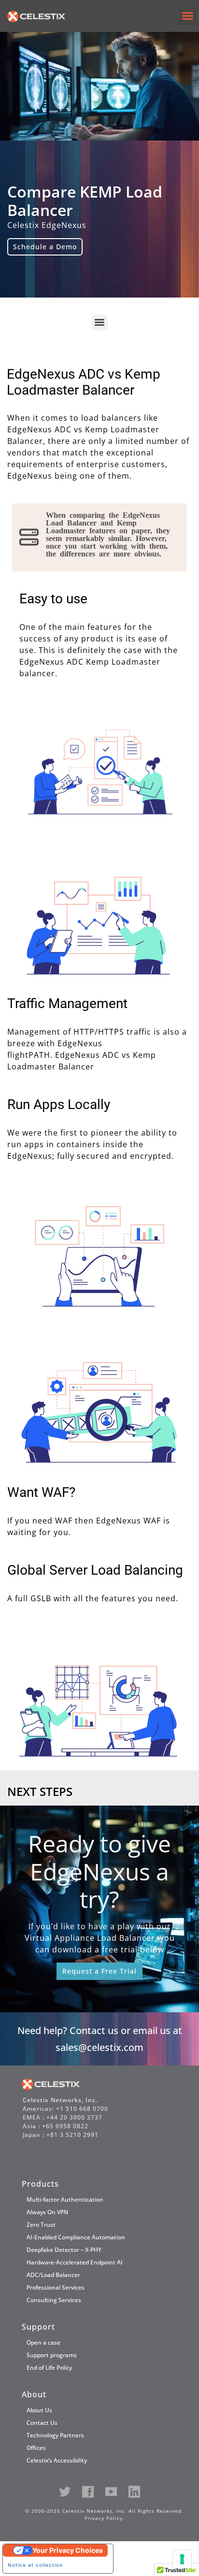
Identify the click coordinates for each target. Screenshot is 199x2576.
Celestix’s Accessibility (57, 2460)
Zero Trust (41, 2225)
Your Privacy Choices (68, 2550)
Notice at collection (35, 2565)
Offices (36, 2448)
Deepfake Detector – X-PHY (64, 2250)
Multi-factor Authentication (65, 2199)
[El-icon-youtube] (111, 2492)
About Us (39, 2410)
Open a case (43, 2342)
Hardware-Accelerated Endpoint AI (75, 2262)
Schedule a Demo (45, 247)
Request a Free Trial (99, 1971)
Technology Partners (55, 2435)
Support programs (52, 2355)
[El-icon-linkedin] (134, 2492)
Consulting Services (54, 2300)
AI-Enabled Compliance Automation (76, 2237)
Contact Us (42, 2423)
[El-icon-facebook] (88, 2492)
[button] (187, 16)
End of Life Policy (49, 2368)
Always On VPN (47, 2212)
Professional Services (56, 2287)
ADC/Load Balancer (53, 2275)
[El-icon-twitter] (65, 2492)
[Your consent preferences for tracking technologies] (182, 2559)
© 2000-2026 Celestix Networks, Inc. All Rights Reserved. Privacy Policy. (104, 2514)
